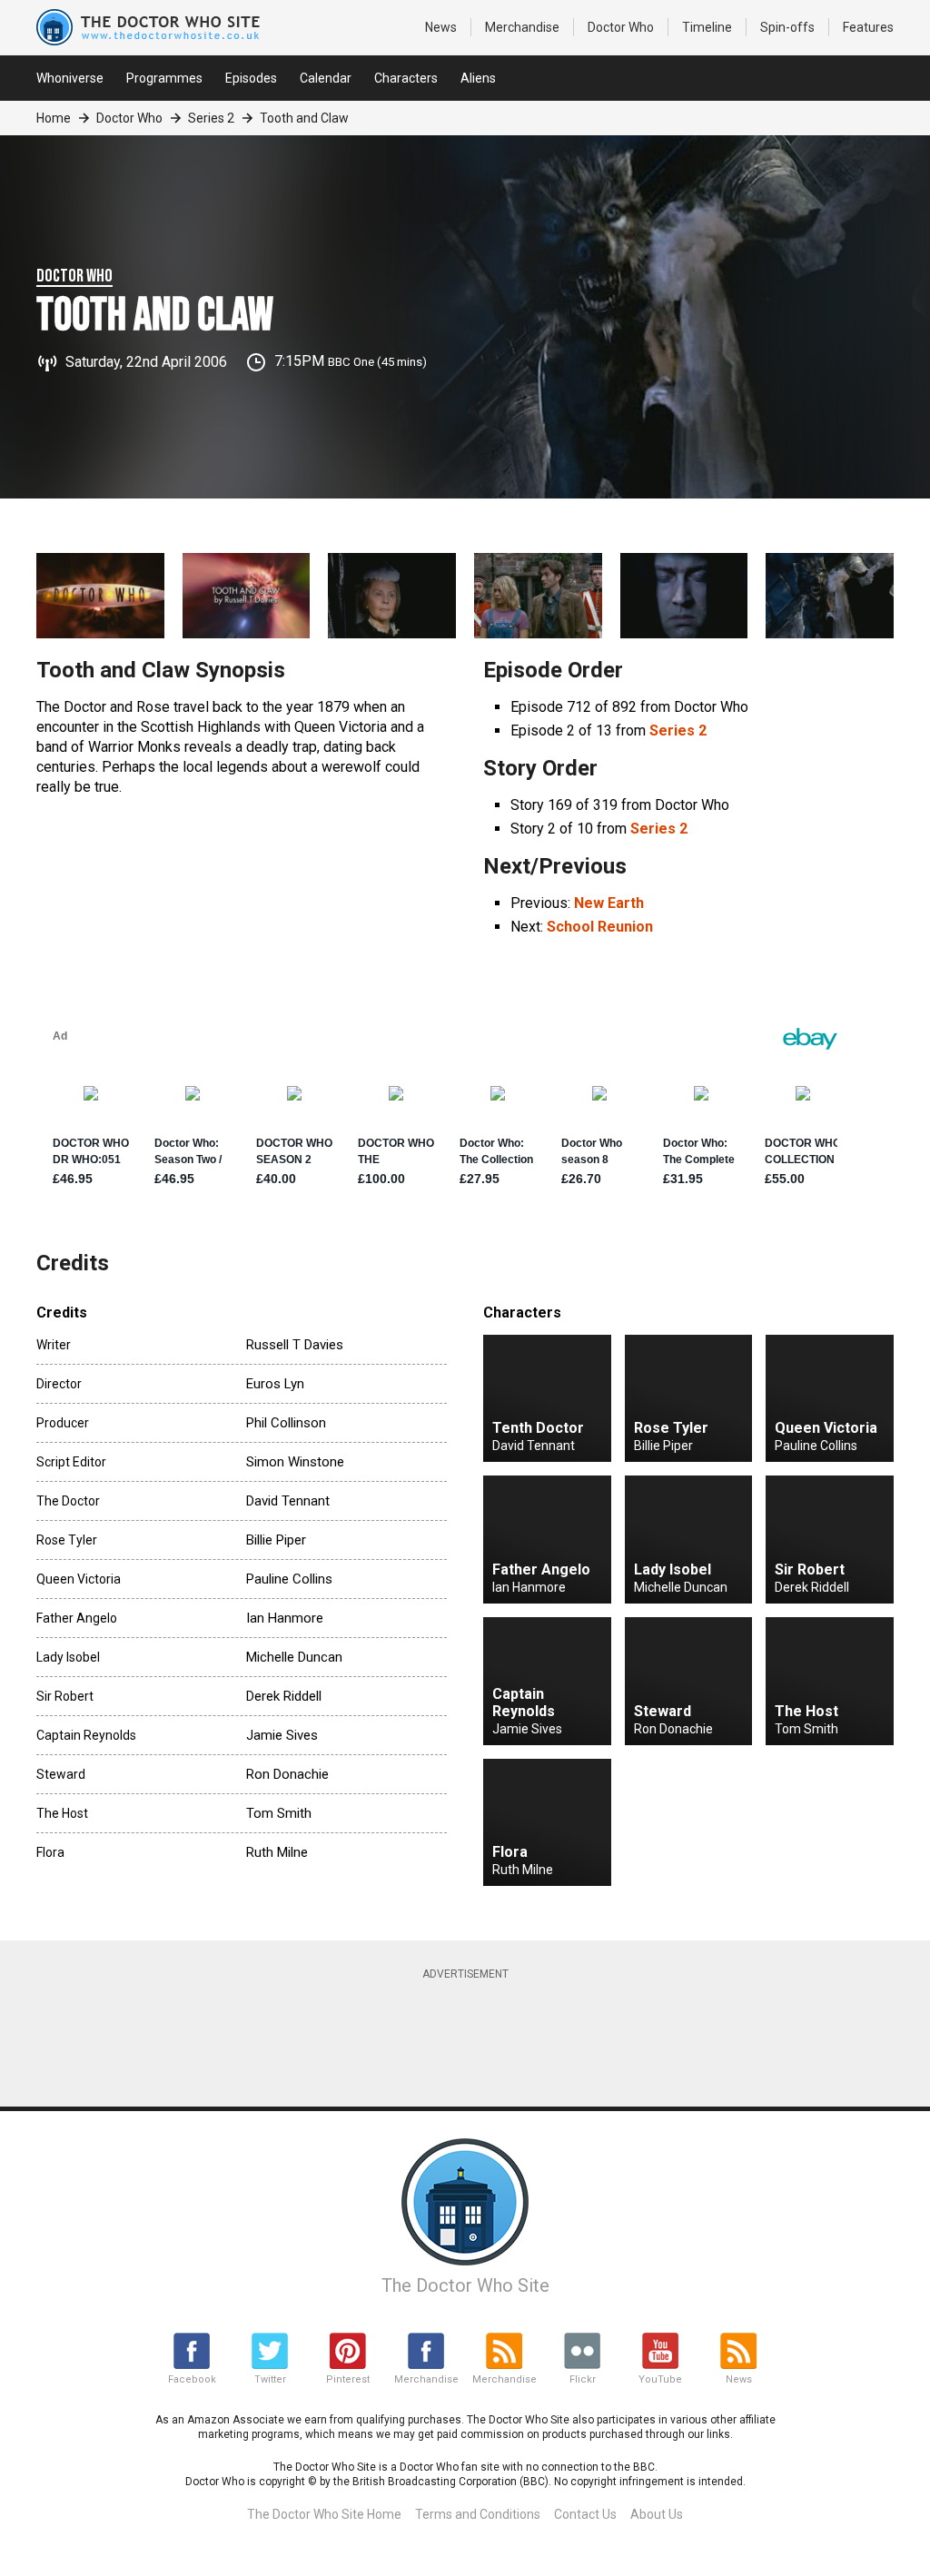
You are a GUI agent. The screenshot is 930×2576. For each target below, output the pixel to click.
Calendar (326, 78)
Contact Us (585, 2514)
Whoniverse (70, 78)
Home (54, 118)
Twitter (270, 2379)
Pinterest (348, 2379)
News (441, 27)
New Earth (609, 903)
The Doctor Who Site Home (324, 2514)
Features (868, 27)
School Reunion (600, 927)
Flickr (583, 2379)
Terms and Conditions (478, 2514)
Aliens (478, 78)
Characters (406, 78)
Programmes (164, 78)
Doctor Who (621, 27)
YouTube (660, 2379)
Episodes (251, 78)
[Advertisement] (477, 2035)
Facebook (192, 2379)
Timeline (707, 27)
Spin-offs (787, 27)
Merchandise (522, 27)
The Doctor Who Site (465, 2285)
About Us (657, 2514)
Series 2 (211, 118)
